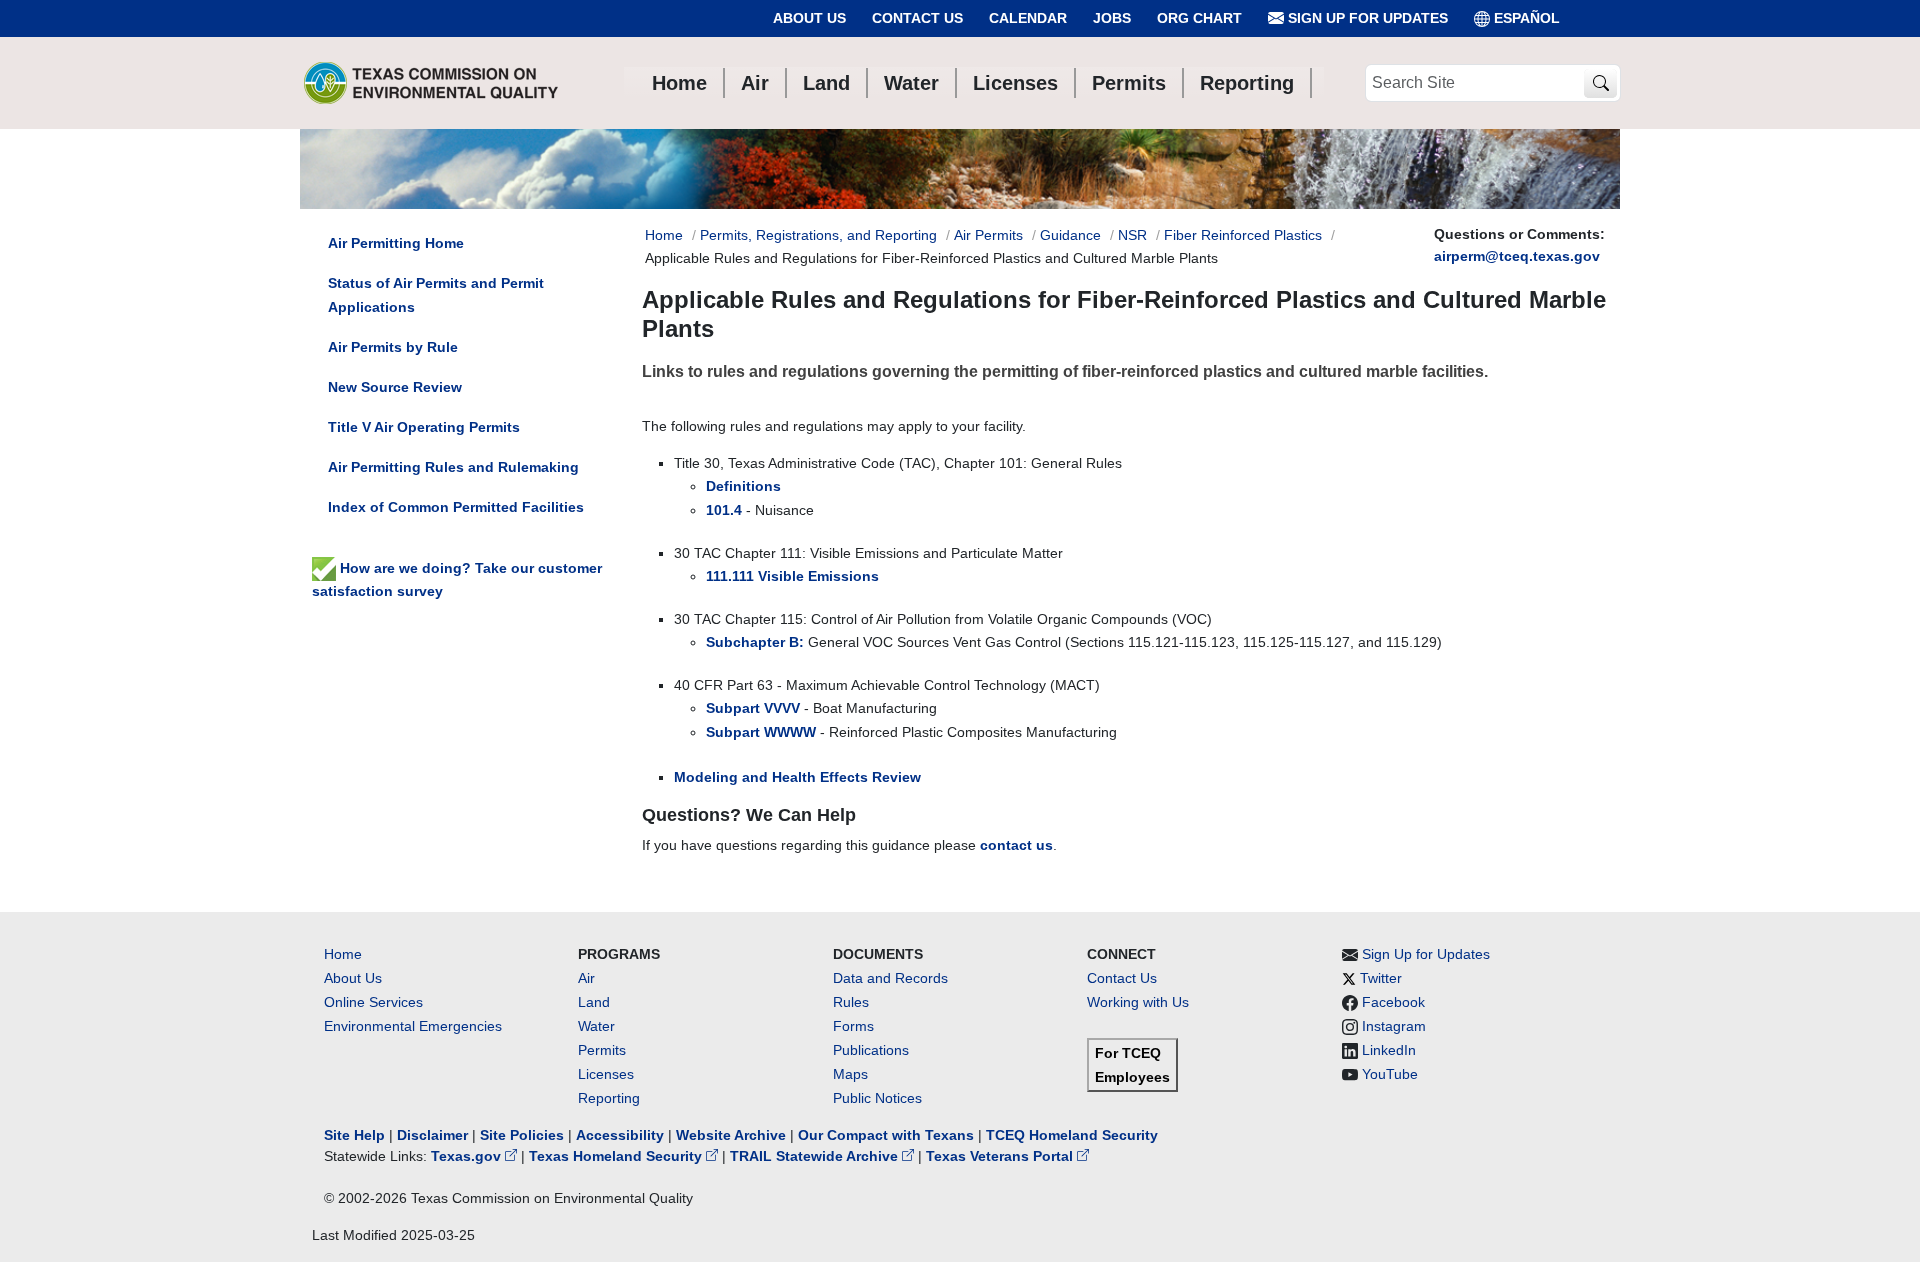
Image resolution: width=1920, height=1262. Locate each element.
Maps (850, 1074)
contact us (1016, 845)
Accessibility (622, 1135)
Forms (853, 1026)
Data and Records (890, 978)
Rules (851, 1002)
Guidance (1070, 235)
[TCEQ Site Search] (1600, 83)
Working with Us (1138, 1002)
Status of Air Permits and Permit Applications (436, 295)
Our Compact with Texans (886, 1135)
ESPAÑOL (1527, 18)
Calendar (1028, 18)
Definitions (743, 486)
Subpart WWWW (761, 732)
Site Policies (522, 1135)
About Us (809, 18)
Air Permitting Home (396, 243)
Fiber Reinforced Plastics (1243, 235)
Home (664, 235)
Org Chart (1199, 18)
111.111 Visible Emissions (792, 576)
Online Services (373, 1002)
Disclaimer (432, 1135)
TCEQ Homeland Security (1072, 1135)
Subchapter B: (755, 642)
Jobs (1112, 18)
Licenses (606, 1074)
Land (594, 1002)
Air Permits (988, 235)
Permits (602, 1050)
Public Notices (877, 1098)
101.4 (724, 510)
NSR (1132, 235)
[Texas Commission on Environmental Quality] (431, 83)
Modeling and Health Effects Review (797, 777)
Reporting (609, 1098)
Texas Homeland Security (617, 1156)
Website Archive (731, 1135)
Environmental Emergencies (413, 1026)
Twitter (1381, 978)
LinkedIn (1389, 1050)
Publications (871, 1050)
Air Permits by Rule (393, 347)
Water (596, 1026)
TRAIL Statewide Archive (816, 1156)
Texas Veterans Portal (1001, 1156)
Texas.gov (468, 1156)
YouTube (1390, 1074)
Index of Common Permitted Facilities (456, 507)
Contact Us (917, 18)
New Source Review (395, 387)
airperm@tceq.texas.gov (1517, 256)
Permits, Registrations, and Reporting (818, 235)
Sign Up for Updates (1366, 18)
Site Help (354, 1135)
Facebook (1393, 1002)
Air (586, 978)
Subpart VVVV (753, 708)
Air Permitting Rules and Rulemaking (453, 467)
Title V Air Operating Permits (424, 427)
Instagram (1394, 1026)
